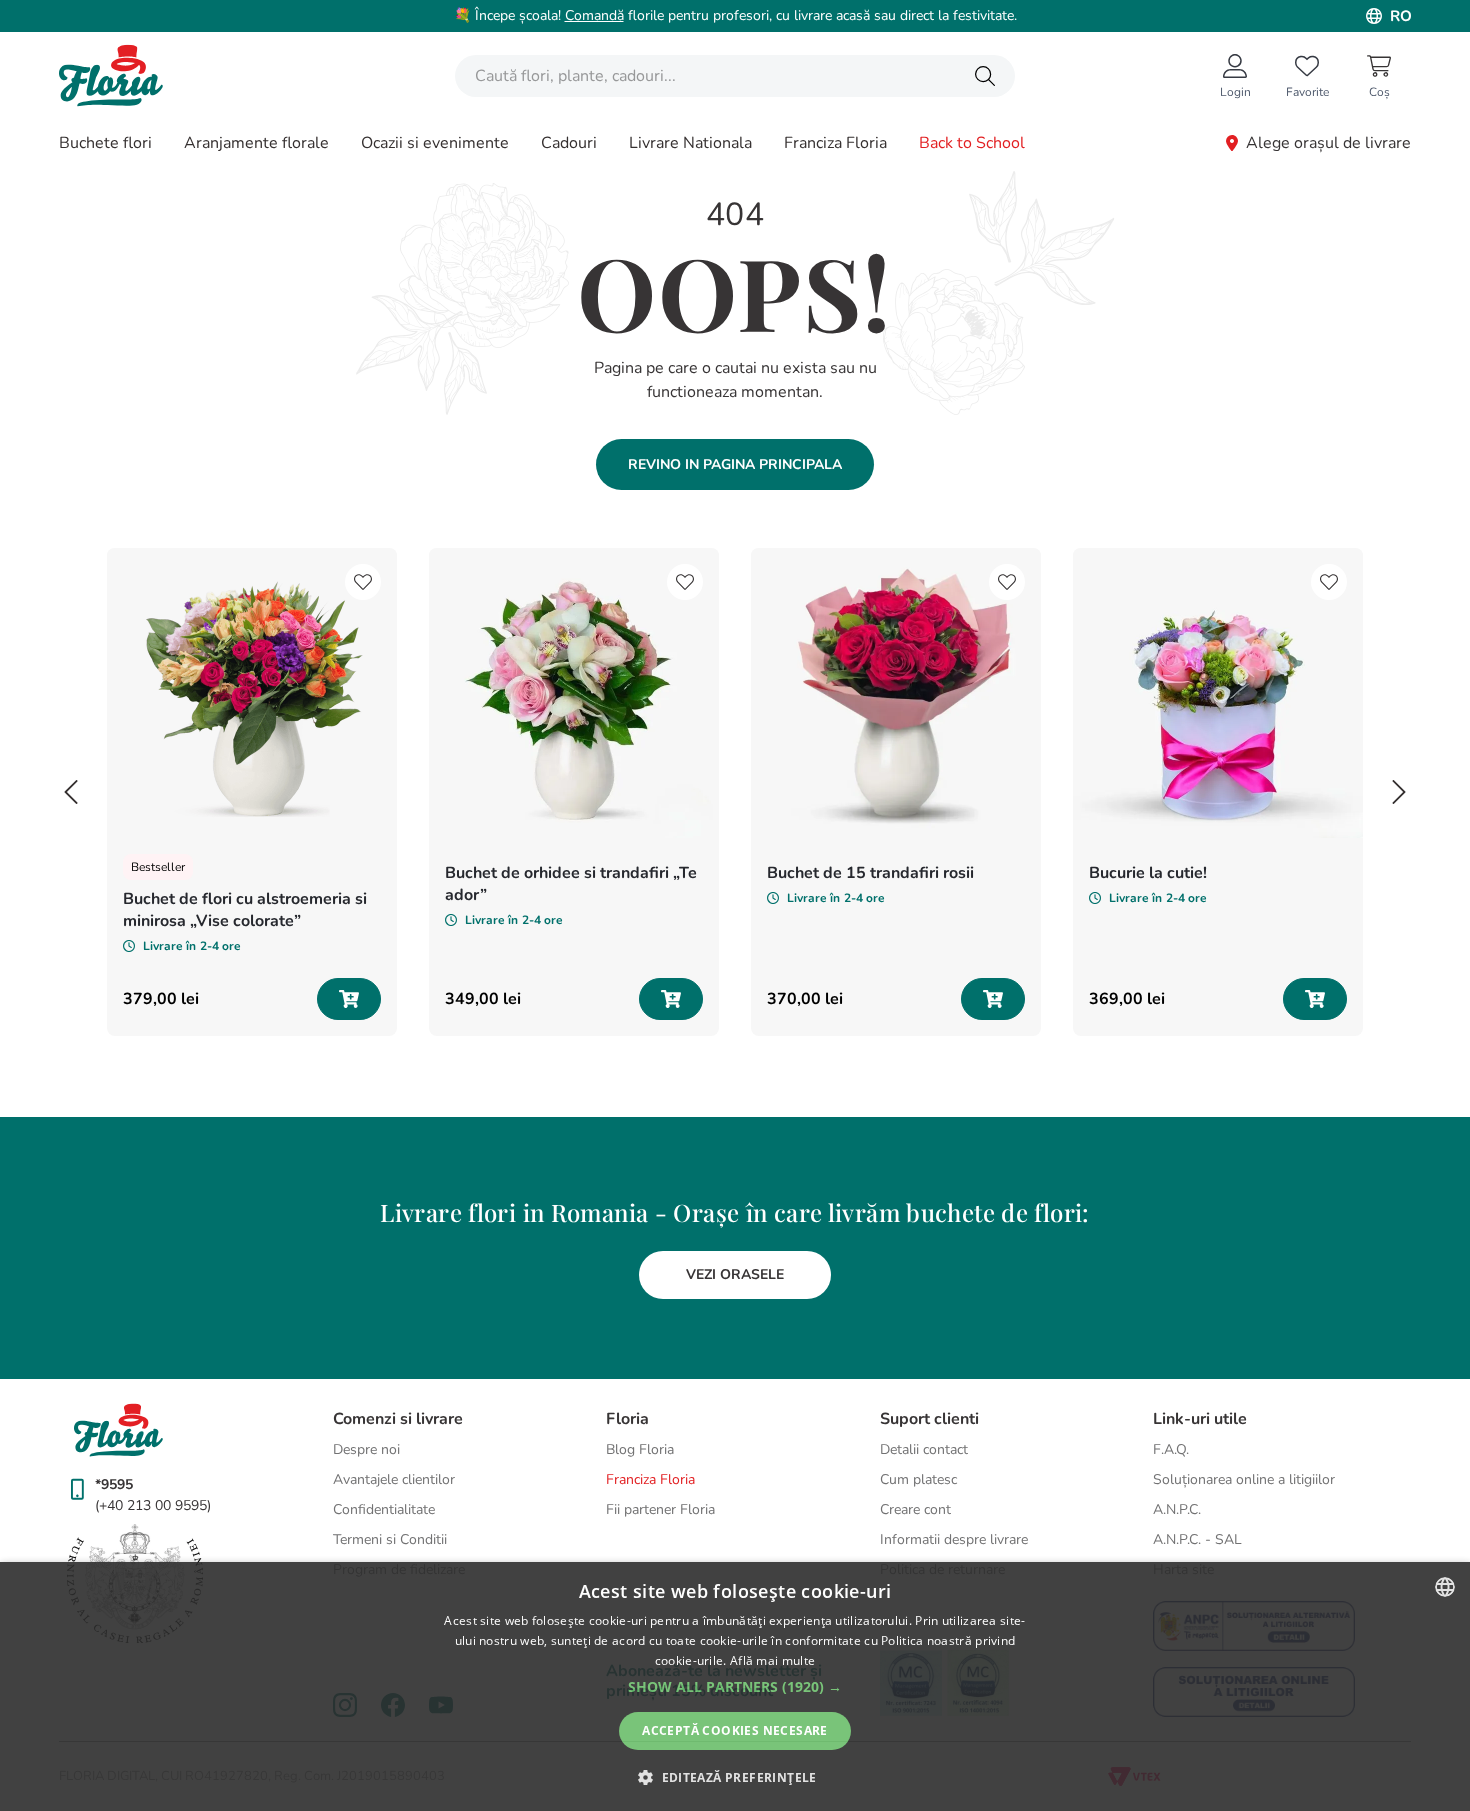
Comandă (594, 15)
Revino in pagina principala (735, 464)
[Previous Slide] (71, 792)
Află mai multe (772, 1660)
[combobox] (735, 76)
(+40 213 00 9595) (153, 1505)
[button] (735, 1687)
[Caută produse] (985, 76)
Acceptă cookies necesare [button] (735, 1730)
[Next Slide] (1399, 792)
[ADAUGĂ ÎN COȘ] (349, 999)
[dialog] (735, 1686)
